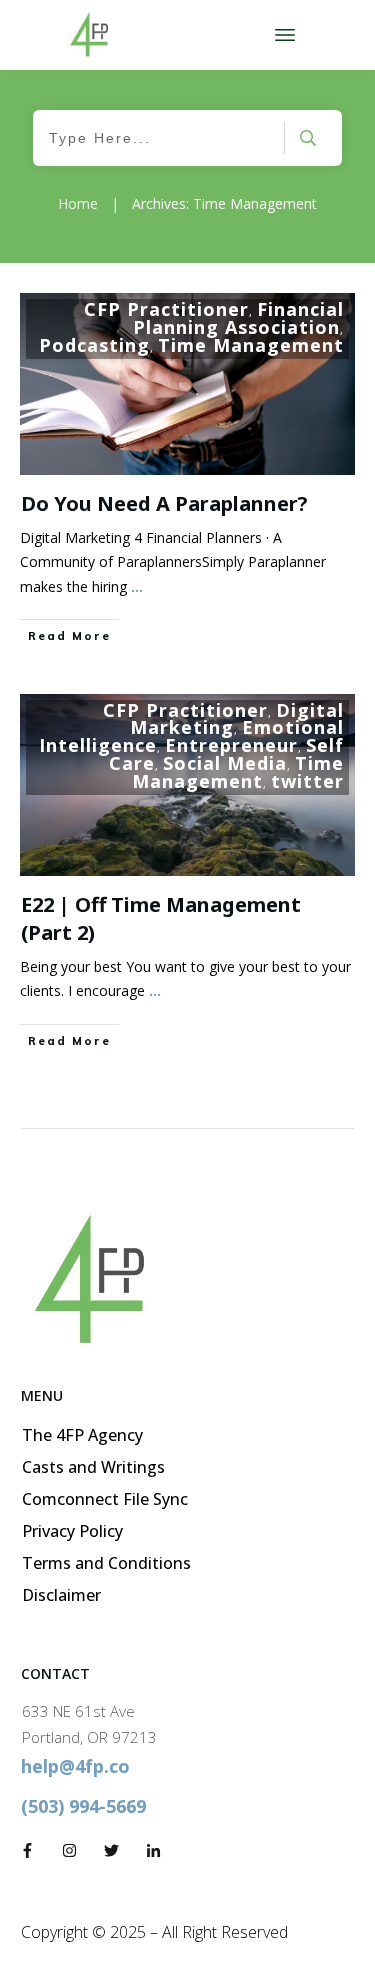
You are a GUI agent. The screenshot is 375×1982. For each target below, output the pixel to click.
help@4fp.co (75, 1766)
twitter (307, 781)
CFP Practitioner (166, 309)
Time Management (251, 345)
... (137, 586)
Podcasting (94, 345)
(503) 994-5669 (83, 1806)
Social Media (225, 763)
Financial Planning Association (238, 318)
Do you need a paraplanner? (164, 503)
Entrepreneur (231, 745)
